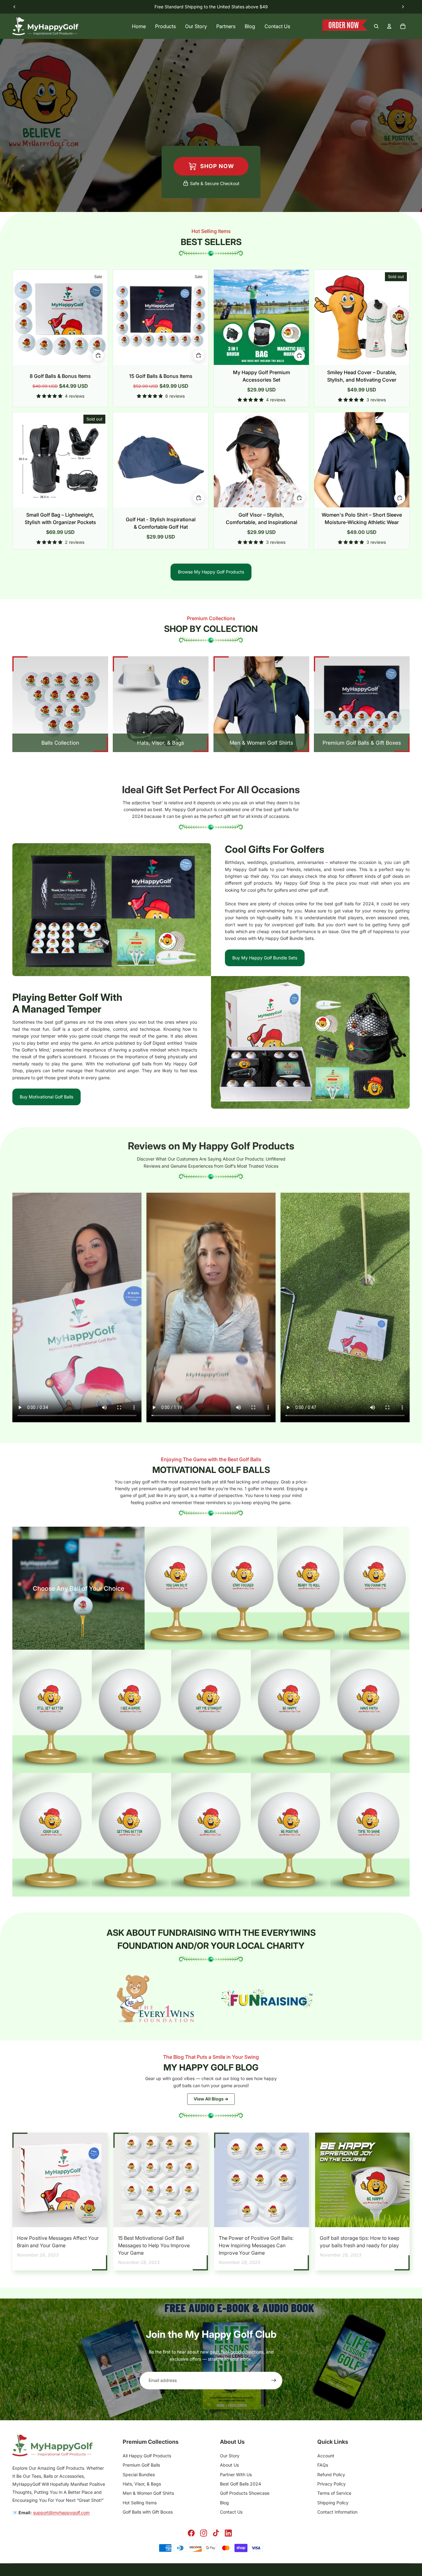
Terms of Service (334, 2493)
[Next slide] (403, 7)
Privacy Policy (331, 2484)
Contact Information (337, 2512)
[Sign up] (274, 2380)
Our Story (230, 2456)
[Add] (199, 498)
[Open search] (376, 26)
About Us (229, 2465)
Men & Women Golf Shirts (148, 2493)
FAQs (323, 2465)
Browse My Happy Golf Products (211, 572)
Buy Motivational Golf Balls (46, 1097)
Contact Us (231, 2512)
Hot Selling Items (140, 2503)
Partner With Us (236, 2474)
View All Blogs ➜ (211, 2099)
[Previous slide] (15, 7)
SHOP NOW (216, 166)
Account (326, 2456)
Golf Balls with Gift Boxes (148, 2512)
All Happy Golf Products (147, 2456)
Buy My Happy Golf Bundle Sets (265, 958)
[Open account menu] (389, 26)
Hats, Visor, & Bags (142, 2484)
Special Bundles (139, 2474)
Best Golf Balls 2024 (241, 2484)
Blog (224, 2503)
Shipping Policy (333, 2503)
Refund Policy (331, 2474)
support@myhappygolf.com (61, 2513)
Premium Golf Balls (141, 2465)
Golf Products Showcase (245, 2493)
